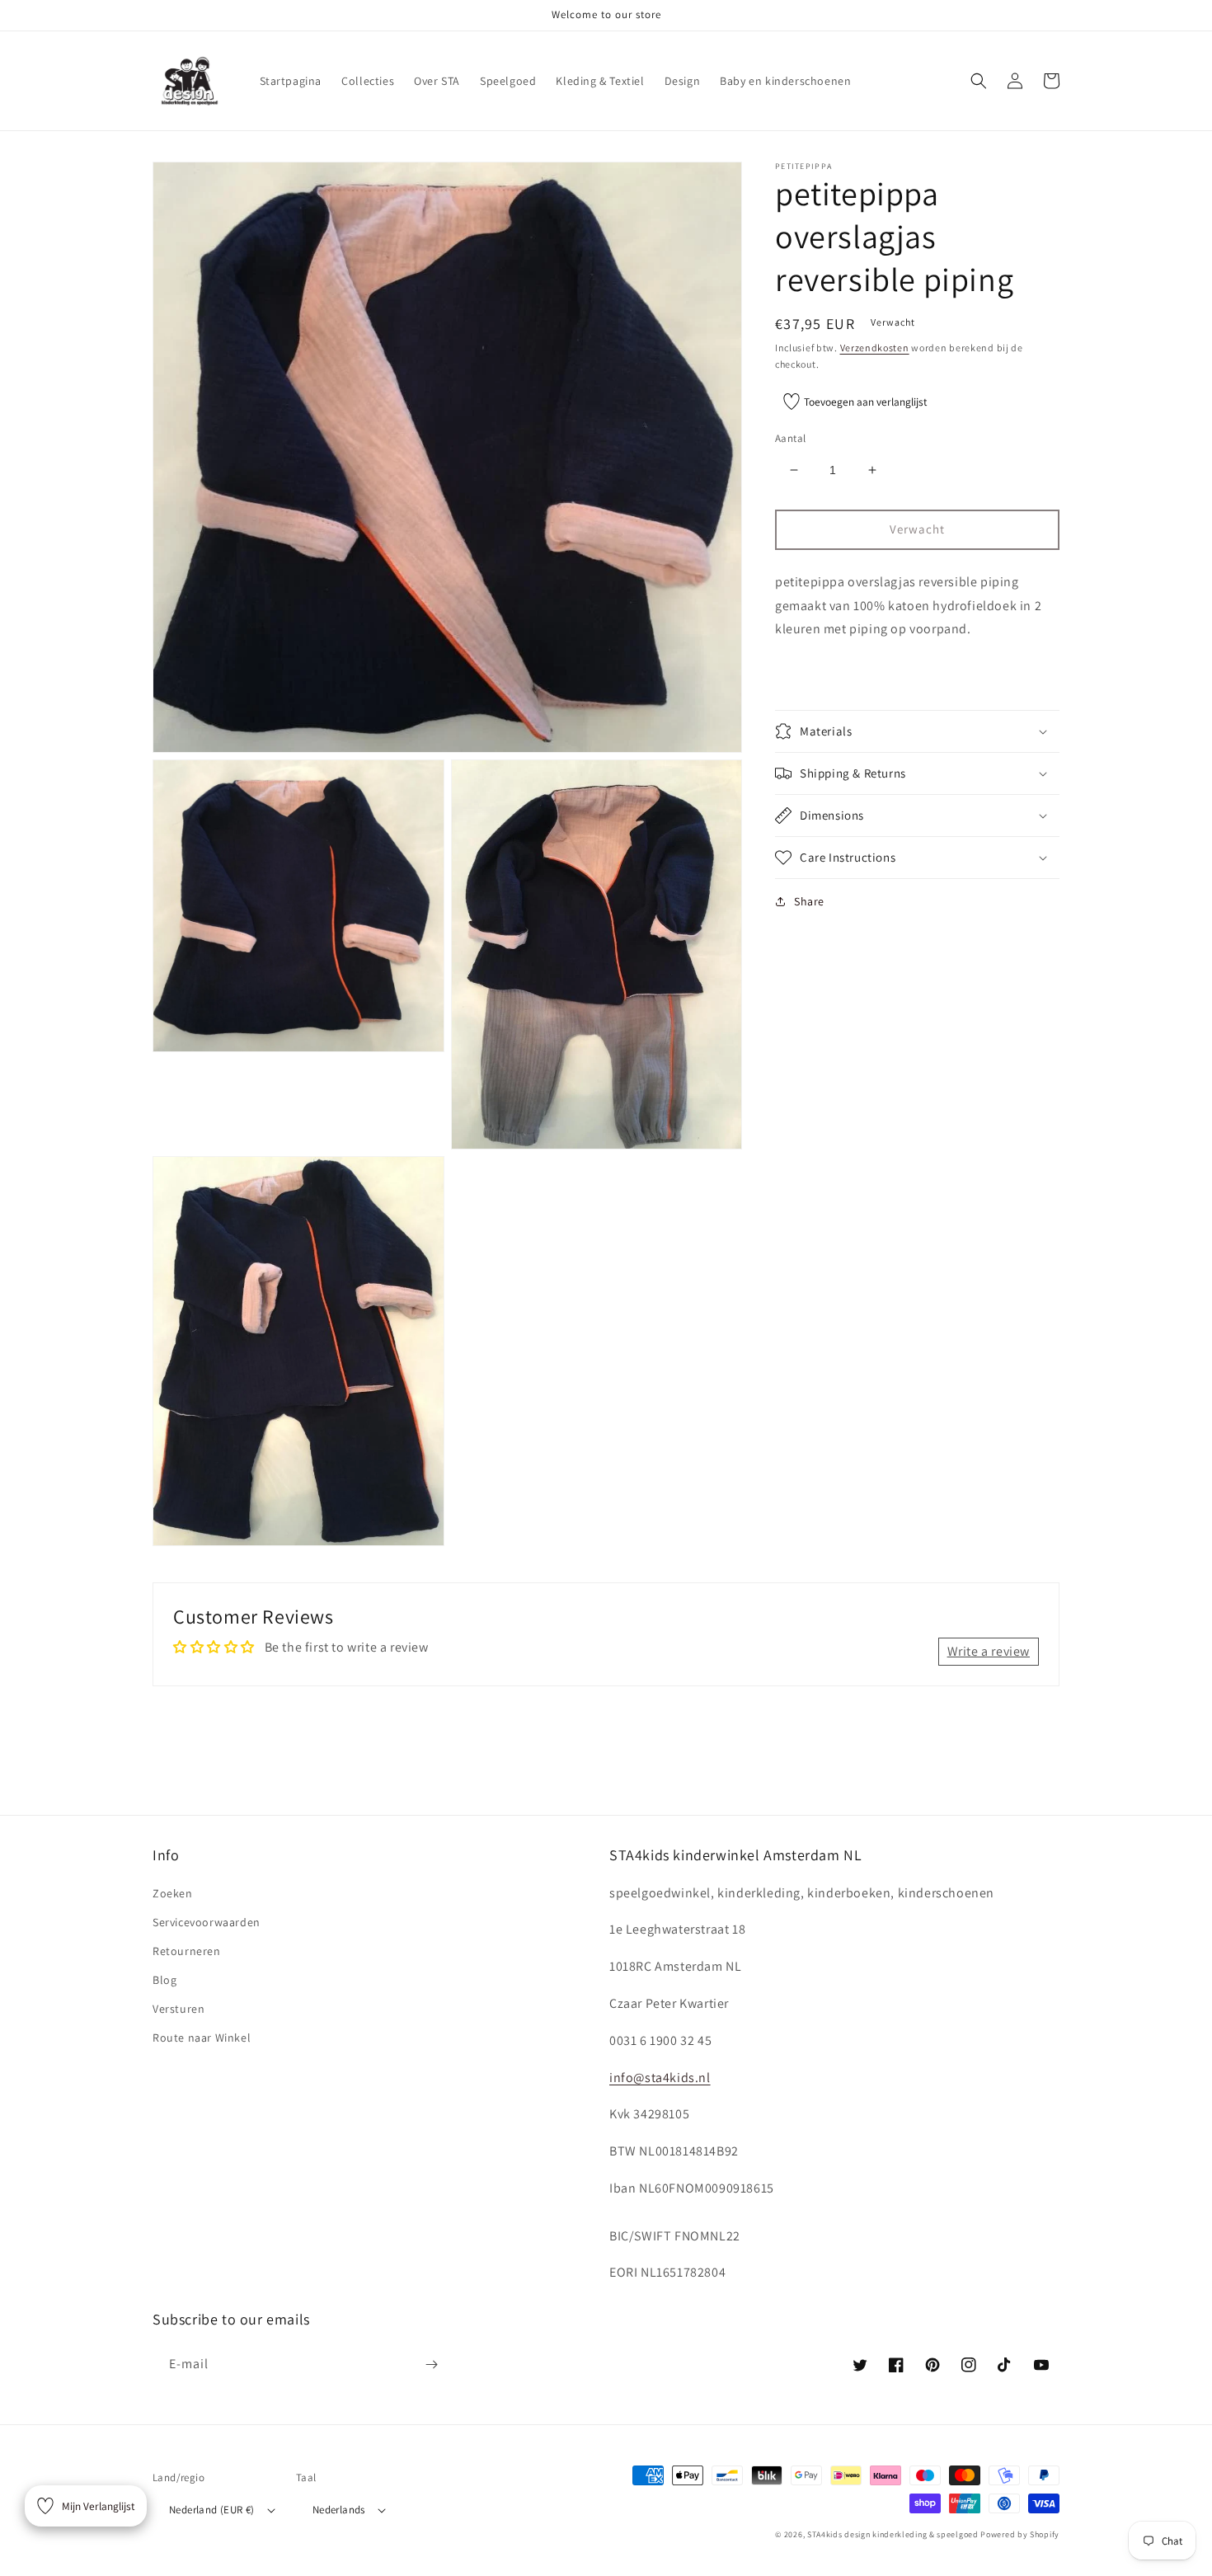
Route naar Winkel (202, 2038)
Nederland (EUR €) (212, 2510)
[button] (979, 81)
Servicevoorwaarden (207, 1922)
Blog (164, 1980)
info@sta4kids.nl (660, 2078)
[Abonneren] (431, 2364)
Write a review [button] (989, 1651)
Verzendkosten (875, 348)
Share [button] (809, 901)
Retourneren (187, 1951)
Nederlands (339, 2510)
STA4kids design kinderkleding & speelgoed (893, 2534)
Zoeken (173, 1893)
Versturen (179, 2009)
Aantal (790, 438)
